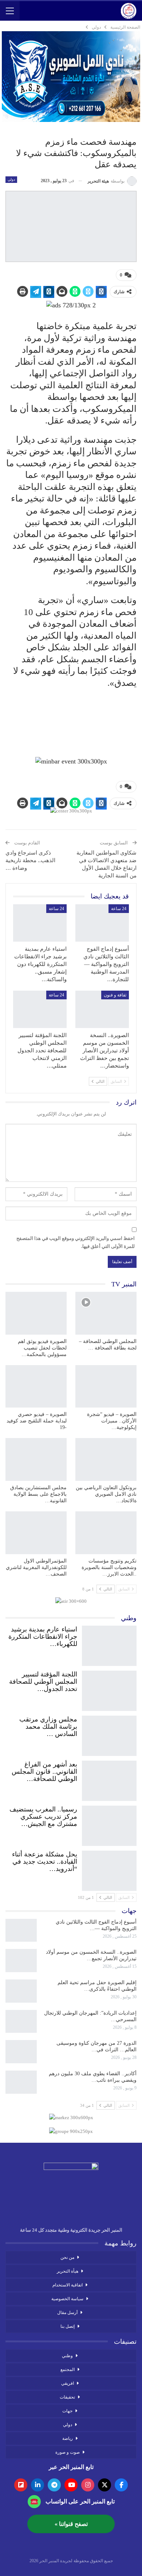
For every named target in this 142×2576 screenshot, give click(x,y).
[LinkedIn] (38, 2485)
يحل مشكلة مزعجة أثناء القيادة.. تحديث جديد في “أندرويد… (45, 1862)
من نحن (67, 2257)
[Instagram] (88, 2485)
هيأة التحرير (68, 2271)
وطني (67, 2356)
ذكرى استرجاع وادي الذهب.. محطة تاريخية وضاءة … (30, 860)
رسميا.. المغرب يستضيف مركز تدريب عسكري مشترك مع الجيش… (43, 1817)
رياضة (68, 2438)
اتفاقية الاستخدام (68, 2285)
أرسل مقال (67, 2313)
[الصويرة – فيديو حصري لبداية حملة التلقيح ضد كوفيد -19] (36, 1387)
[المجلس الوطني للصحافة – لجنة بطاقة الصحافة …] (106, 1313)
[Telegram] (54, 2485)
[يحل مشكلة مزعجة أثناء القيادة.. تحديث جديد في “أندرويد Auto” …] (109, 1869)
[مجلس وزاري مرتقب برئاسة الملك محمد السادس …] (109, 1734)
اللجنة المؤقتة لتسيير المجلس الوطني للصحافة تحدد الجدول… (43, 1682)
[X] (104, 2485)
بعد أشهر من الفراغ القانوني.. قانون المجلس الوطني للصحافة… (44, 1772)
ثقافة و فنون (115, 995)
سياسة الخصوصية (67, 2299)
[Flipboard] (21, 2485)
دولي (11, 179)
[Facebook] (121, 2485)
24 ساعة (119, 909)
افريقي (68, 2383)
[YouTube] (71, 2485)
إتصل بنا (68, 2326)
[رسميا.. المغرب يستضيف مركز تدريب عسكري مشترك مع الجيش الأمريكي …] (109, 1824)
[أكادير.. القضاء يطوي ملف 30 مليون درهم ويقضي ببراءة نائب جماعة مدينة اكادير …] (21, 2082)
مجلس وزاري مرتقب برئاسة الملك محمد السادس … (48, 1727)
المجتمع (68, 2370)
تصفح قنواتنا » (71, 2524)
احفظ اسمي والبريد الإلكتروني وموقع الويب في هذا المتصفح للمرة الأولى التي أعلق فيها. (76, 1242)
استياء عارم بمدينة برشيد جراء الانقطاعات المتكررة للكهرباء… (43, 1637)
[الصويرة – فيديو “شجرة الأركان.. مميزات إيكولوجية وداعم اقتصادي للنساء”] (106, 1387)
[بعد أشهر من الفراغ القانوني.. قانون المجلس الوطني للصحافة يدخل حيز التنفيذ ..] (109, 1779)
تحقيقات (67, 2397)
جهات (67, 2411)
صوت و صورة (68, 2452)
